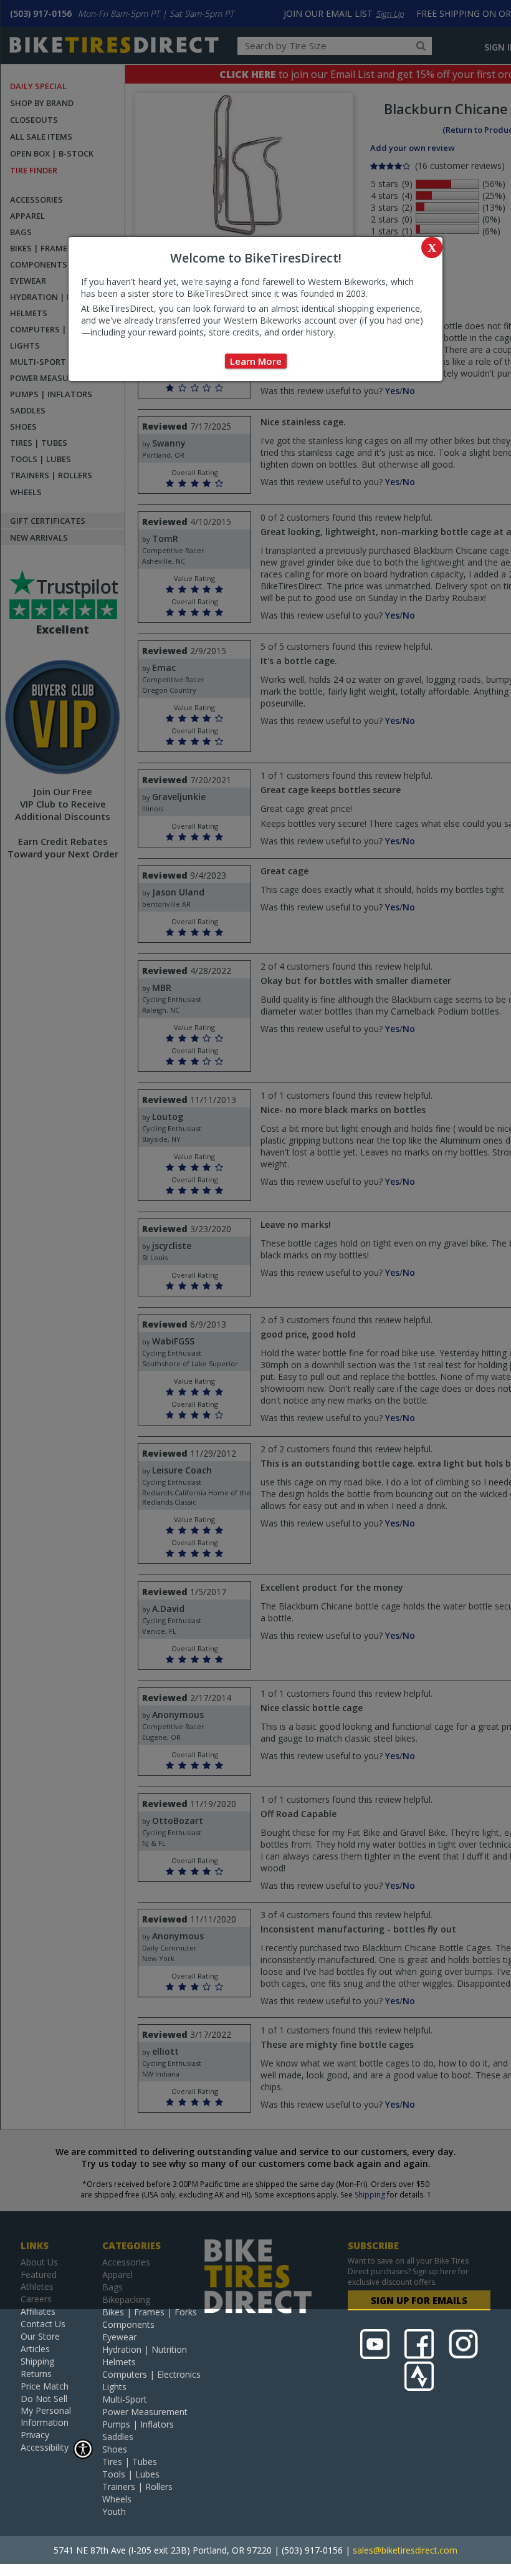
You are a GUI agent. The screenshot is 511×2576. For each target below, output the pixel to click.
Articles (35, 2349)
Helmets (119, 2362)
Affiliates (38, 2311)
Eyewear (119, 2337)
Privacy (35, 2435)
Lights (114, 2387)
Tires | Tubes (130, 2462)
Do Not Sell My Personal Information (46, 2410)
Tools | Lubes (131, 2474)
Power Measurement (145, 2412)
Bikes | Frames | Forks (150, 2312)
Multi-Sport (125, 2399)
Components (128, 2324)
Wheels (117, 2499)
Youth (114, 2511)
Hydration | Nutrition (145, 2349)
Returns (36, 2374)
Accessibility (45, 2447)
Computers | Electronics (151, 2374)
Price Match (45, 2386)
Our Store (40, 2336)
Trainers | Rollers (137, 2487)
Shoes (115, 2449)
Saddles (118, 2437)
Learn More (256, 361)
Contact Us (43, 2324)
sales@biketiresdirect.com (405, 2550)
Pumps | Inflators (138, 2424)
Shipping (37, 2361)
